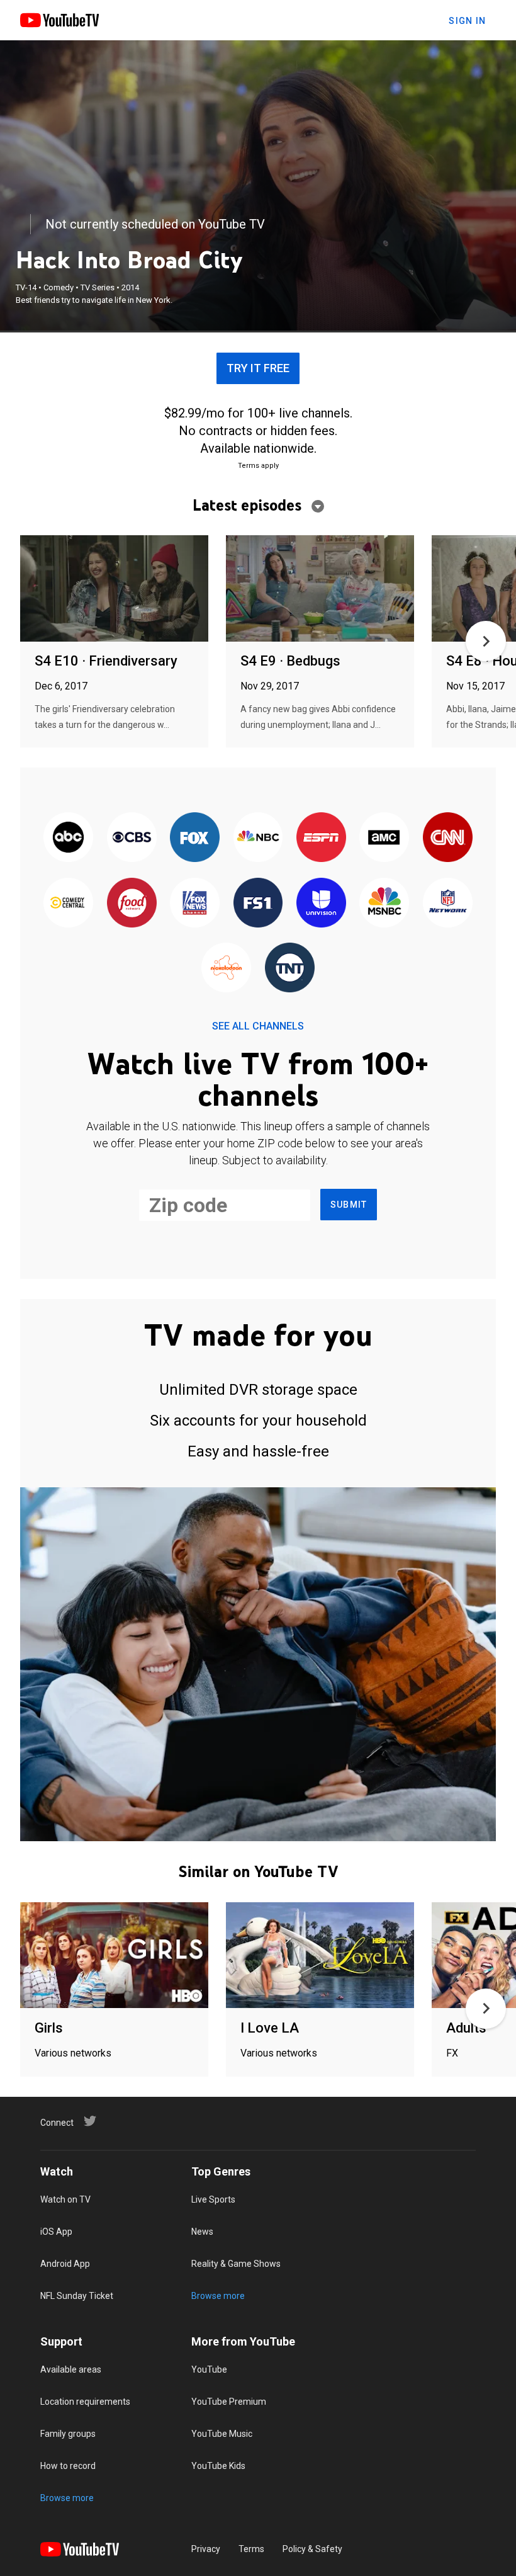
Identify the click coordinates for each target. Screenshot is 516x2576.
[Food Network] (132, 903)
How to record (68, 2466)
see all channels (258, 1026)
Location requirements (85, 2402)
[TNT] (289, 968)
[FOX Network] (194, 838)
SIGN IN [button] (467, 21)
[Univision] (321, 903)
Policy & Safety (312, 2549)
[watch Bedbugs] (320, 589)
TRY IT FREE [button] (258, 368)
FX (452, 2053)
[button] (486, 641)
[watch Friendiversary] (114, 589)
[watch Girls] (114, 1956)
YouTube (209, 2369)
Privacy (206, 2549)
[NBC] (258, 838)
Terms (251, 2549)
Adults (466, 2028)
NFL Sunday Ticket (77, 2296)
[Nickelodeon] (227, 968)
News (202, 2232)
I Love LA (270, 2028)
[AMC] (384, 838)
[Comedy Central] (69, 903)
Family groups (68, 2434)
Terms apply (258, 466)
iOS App (56, 2232)
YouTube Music (222, 2434)
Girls (49, 2028)
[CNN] (447, 838)
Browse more (218, 2296)
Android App (65, 2264)
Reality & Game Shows (236, 2264)
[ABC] (69, 838)
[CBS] (132, 838)
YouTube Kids (218, 2466)
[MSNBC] (384, 903)
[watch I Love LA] (320, 1956)
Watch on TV (65, 2199)
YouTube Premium (229, 2402)
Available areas (71, 2369)
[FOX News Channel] (194, 903)
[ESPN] (321, 838)
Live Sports (213, 2199)
